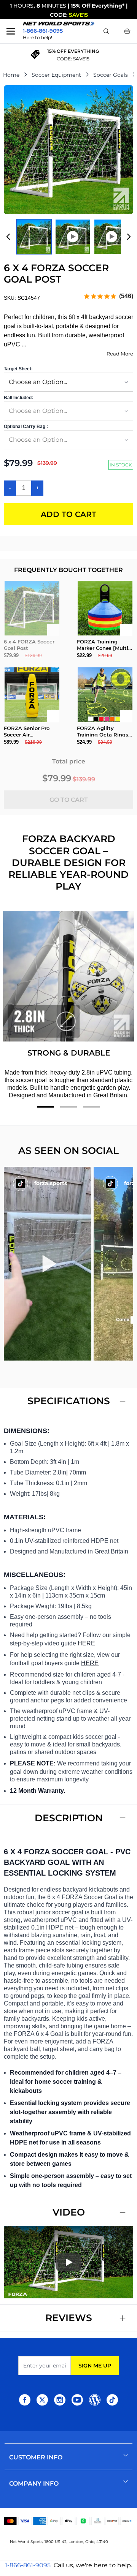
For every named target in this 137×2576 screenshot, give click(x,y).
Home (11, 75)
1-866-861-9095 (28, 2565)
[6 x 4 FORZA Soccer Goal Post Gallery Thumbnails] (68, 237)
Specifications (69, 1401)
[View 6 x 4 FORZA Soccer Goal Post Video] (73, 237)
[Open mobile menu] (11, 31)
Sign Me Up (95, 2366)
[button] (48, 1264)
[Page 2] (68, 1107)
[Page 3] (91, 1107)
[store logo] (59, 24)
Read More (120, 354)
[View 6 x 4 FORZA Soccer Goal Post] (34, 237)
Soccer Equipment (56, 75)
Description (69, 1818)
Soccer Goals (111, 75)
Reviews (69, 2318)
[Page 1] (46, 1107)
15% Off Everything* (98, 6)
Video (69, 2212)
